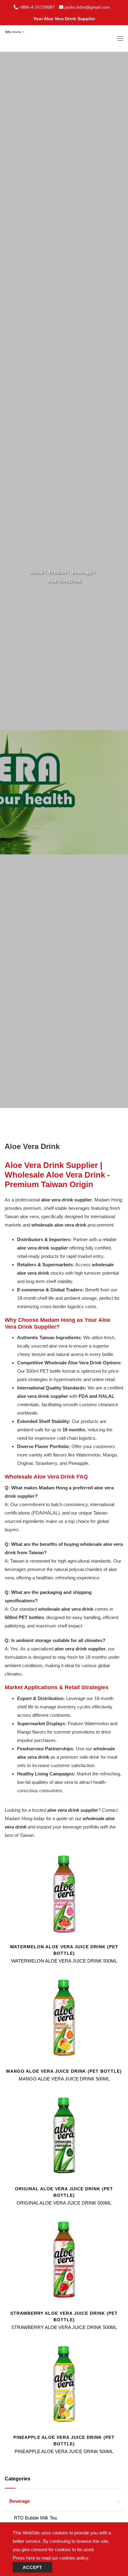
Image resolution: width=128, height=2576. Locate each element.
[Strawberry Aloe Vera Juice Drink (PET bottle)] (64, 2259)
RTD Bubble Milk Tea (35, 2518)
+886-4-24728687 (37, 7)
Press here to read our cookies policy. (51, 2558)
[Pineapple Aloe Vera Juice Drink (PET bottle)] (64, 2384)
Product (57, 572)
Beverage (82, 572)
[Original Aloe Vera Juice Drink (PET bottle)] (64, 2135)
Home (37, 572)
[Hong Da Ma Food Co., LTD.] (15, 29)
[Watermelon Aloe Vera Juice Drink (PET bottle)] (64, 1893)
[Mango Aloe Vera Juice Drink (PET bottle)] (64, 2017)
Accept (32, 2567)
